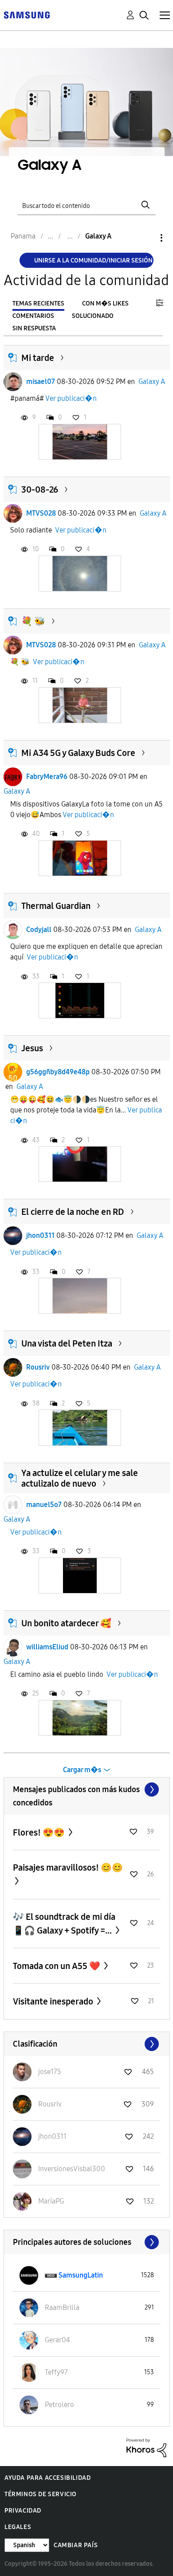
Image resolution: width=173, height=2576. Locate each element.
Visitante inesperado (54, 2001)
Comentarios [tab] (33, 316)
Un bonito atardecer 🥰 (66, 1623)
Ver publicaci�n (71, 398)
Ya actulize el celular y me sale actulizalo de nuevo (80, 1478)
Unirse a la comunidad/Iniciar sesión (93, 260)
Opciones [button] (146, 238)
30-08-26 (40, 489)
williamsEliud (47, 1647)
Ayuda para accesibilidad (47, 2478)
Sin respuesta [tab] (34, 328)
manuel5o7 (44, 1505)
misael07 (41, 382)
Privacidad (23, 2511)
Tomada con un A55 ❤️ (57, 1966)
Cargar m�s (82, 1770)
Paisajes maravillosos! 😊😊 (68, 1867)
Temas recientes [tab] (38, 303)
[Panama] (27, 14)
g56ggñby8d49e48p (58, 1072)
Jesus (32, 1048)
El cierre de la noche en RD (73, 1212)
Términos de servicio (41, 2494)
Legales (18, 2527)
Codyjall (39, 930)
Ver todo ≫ (87, 1789)
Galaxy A (152, 382)
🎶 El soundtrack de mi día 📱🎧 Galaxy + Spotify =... (64, 1924)
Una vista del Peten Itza (67, 1343)
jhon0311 (40, 1235)
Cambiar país (76, 2545)
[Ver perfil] (13, 382)
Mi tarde (38, 358)
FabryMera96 (47, 777)
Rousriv (38, 1367)
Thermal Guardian (56, 906)
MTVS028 (41, 513)
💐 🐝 (33, 621)
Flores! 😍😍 (40, 1832)
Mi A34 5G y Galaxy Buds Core (78, 753)
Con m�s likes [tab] (105, 303)
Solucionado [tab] (93, 316)
